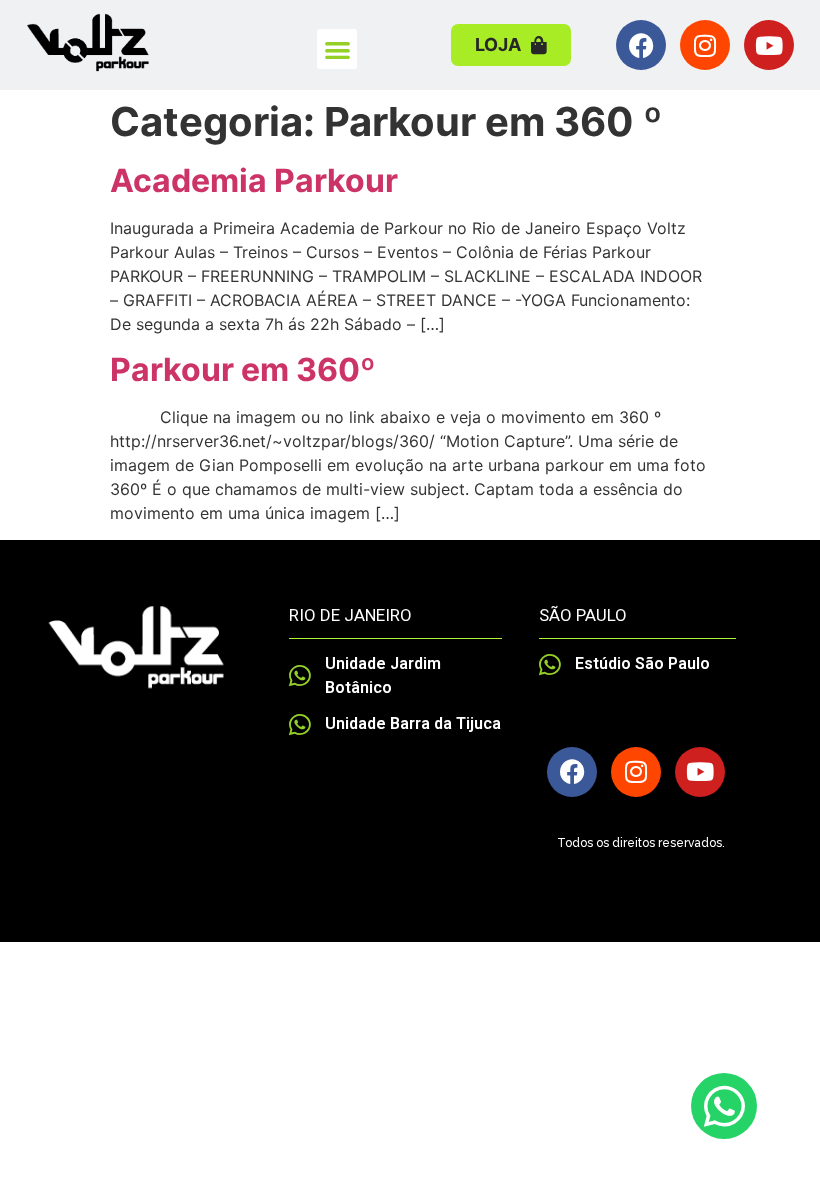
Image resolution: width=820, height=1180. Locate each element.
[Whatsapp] (724, 1106)
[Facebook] (641, 45)
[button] (337, 49)
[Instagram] (705, 45)
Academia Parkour (254, 180)
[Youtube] (769, 45)
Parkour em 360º (243, 369)
